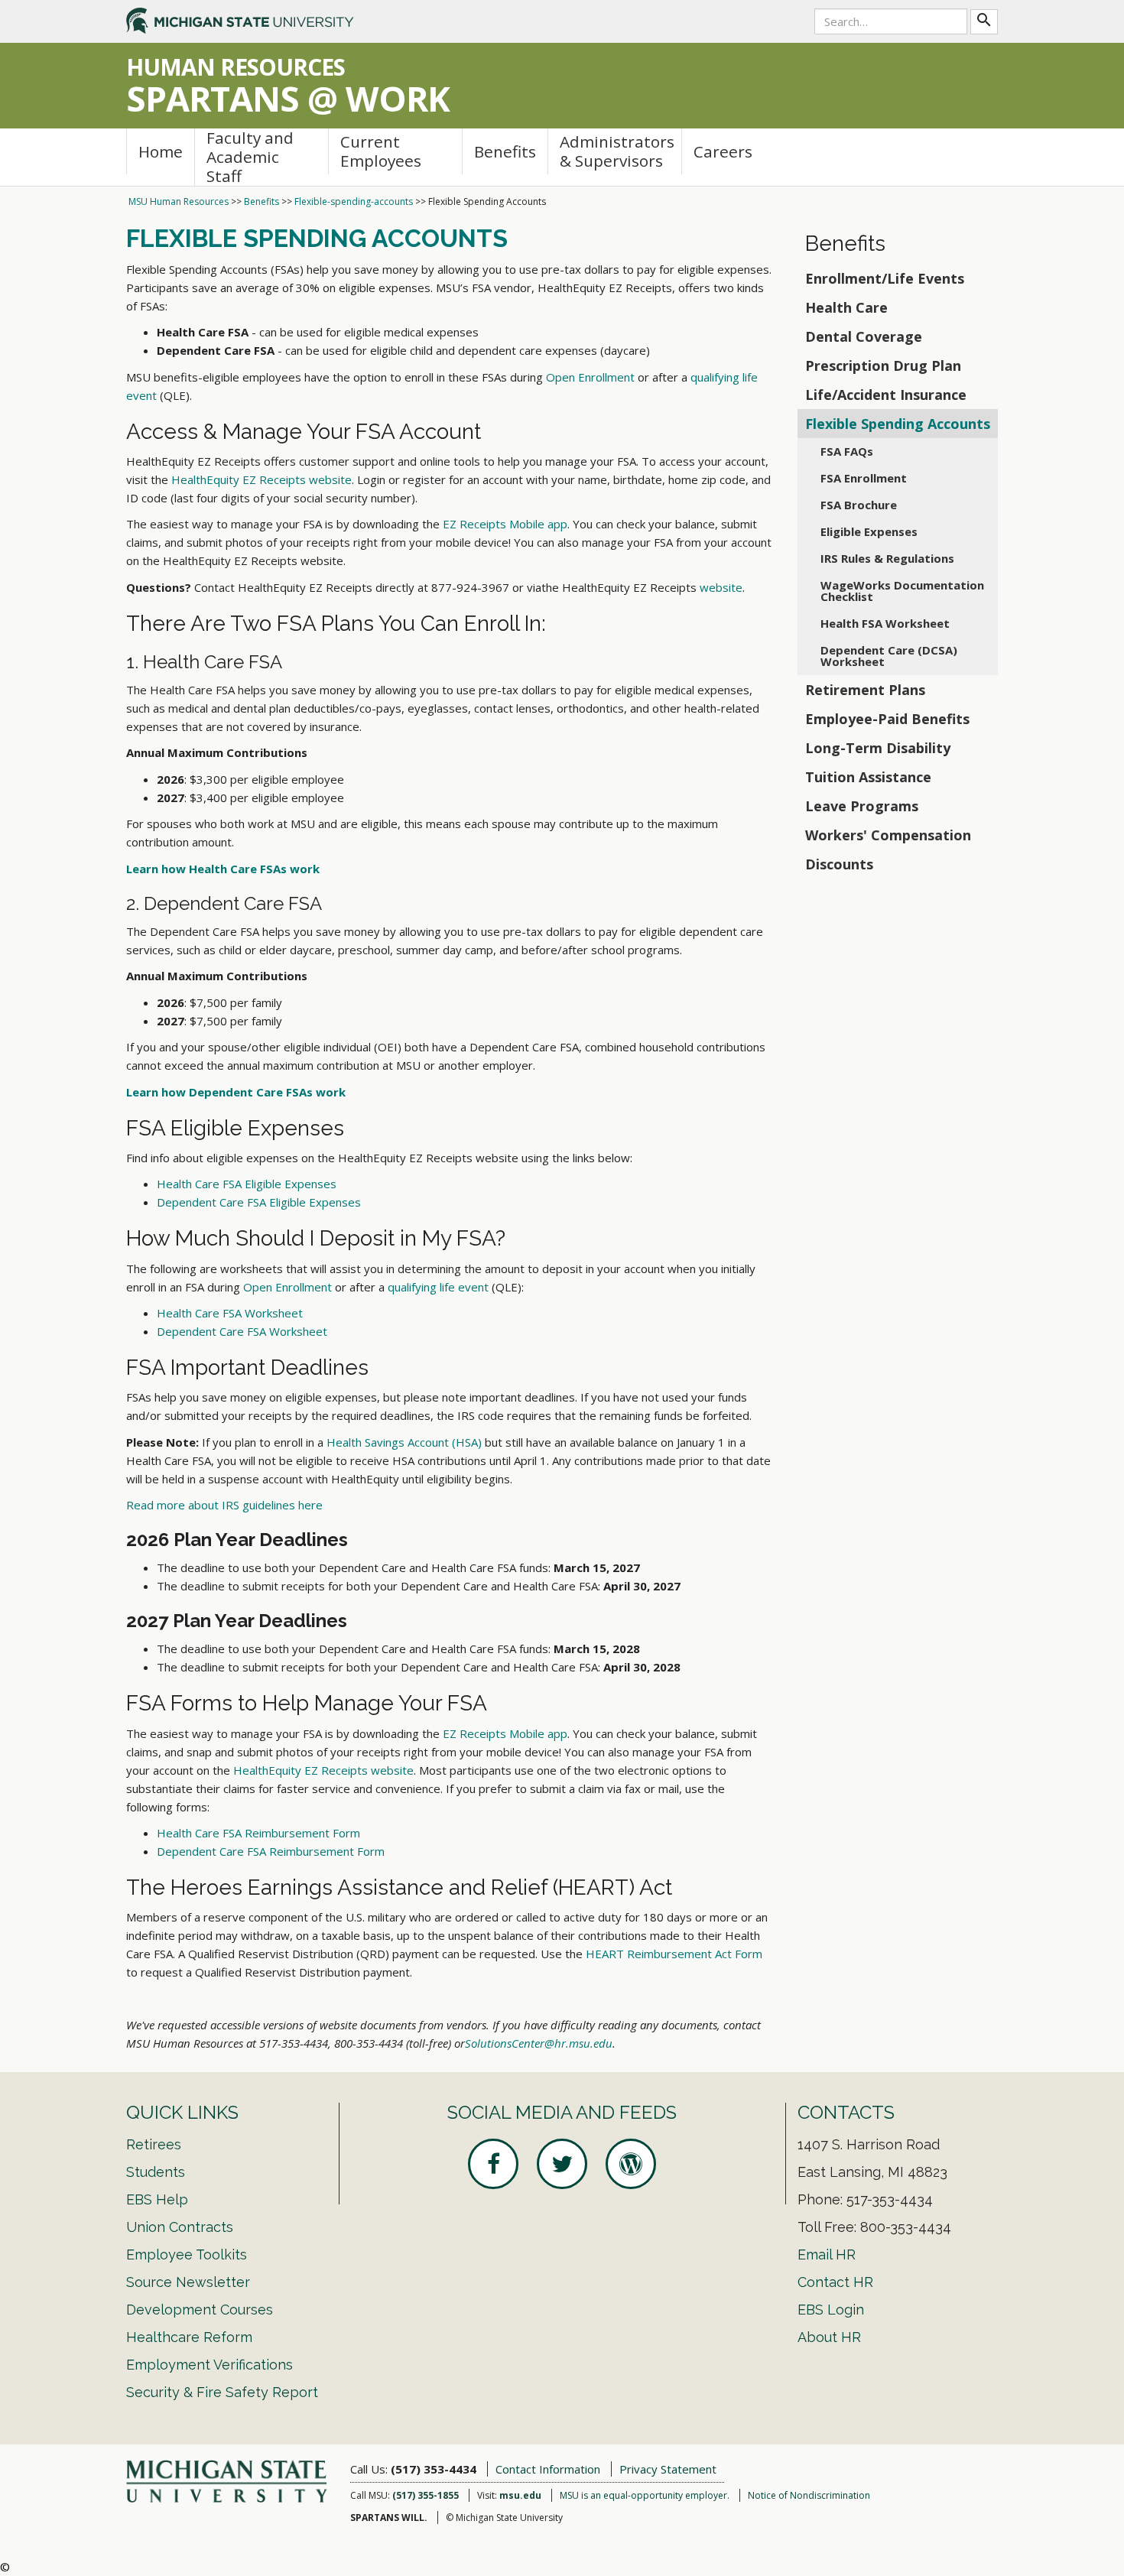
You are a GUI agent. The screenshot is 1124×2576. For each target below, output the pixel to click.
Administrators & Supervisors (617, 151)
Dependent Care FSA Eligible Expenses (259, 1202)
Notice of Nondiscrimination (809, 2495)
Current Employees (381, 151)
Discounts (839, 864)
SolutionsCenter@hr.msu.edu (539, 2043)
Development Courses (200, 2310)
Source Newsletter (188, 2282)
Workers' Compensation (888, 835)
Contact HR (835, 2282)
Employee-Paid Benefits (887, 719)
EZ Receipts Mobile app (505, 524)
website (721, 587)
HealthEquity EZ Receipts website (262, 479)
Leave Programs (862, 806)
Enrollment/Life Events (885, 278)
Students (156, 2172)
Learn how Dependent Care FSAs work (236, 1092)
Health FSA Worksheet (885, 623)
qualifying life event (438, 1287)
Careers (723, 151)
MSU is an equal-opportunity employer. (645, 2495)
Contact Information (548, 2469)
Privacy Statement (668, 2469)
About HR (829, 2337)
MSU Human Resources (179, 201)
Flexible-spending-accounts (354, 201)
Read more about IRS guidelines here (224, 1505)
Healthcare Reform (189, 2337)
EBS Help (157, 2199)
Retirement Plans (865, 690)
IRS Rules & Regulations (887, 558)
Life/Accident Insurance (886, 395)
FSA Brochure (859, 505)
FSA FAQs (847, 451)
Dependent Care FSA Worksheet (242, 1331)
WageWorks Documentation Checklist (902, 591)
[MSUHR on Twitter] (562, 2164)
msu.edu (520, 2495)
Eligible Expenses (869, 531)
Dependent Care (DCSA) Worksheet (889, 656)
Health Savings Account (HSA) (404, 1442)
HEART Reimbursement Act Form (674, 1954)
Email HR (827, 2254)
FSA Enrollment (864, 478)
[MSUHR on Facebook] (493, 2164)
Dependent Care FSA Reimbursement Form (271, 1851)
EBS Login (831, 2310)
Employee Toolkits (187, 2254)
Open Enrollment (590, 377)
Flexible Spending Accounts (898, 424)
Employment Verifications (210, 2365)
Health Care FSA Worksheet (230, 1313)
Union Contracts (180, 2227)
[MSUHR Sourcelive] (631, 2164)
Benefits (505, 151)
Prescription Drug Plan (883, 365)
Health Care (846, 307)
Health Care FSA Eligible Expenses (247, 1184)
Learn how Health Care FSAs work (223, 869)
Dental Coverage (864, 336)
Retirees (154, 2144)
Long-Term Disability (878, 748)
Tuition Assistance (868, 777)
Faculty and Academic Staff (250, 157)
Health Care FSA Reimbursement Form (258, 1833)
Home (161, 151)
